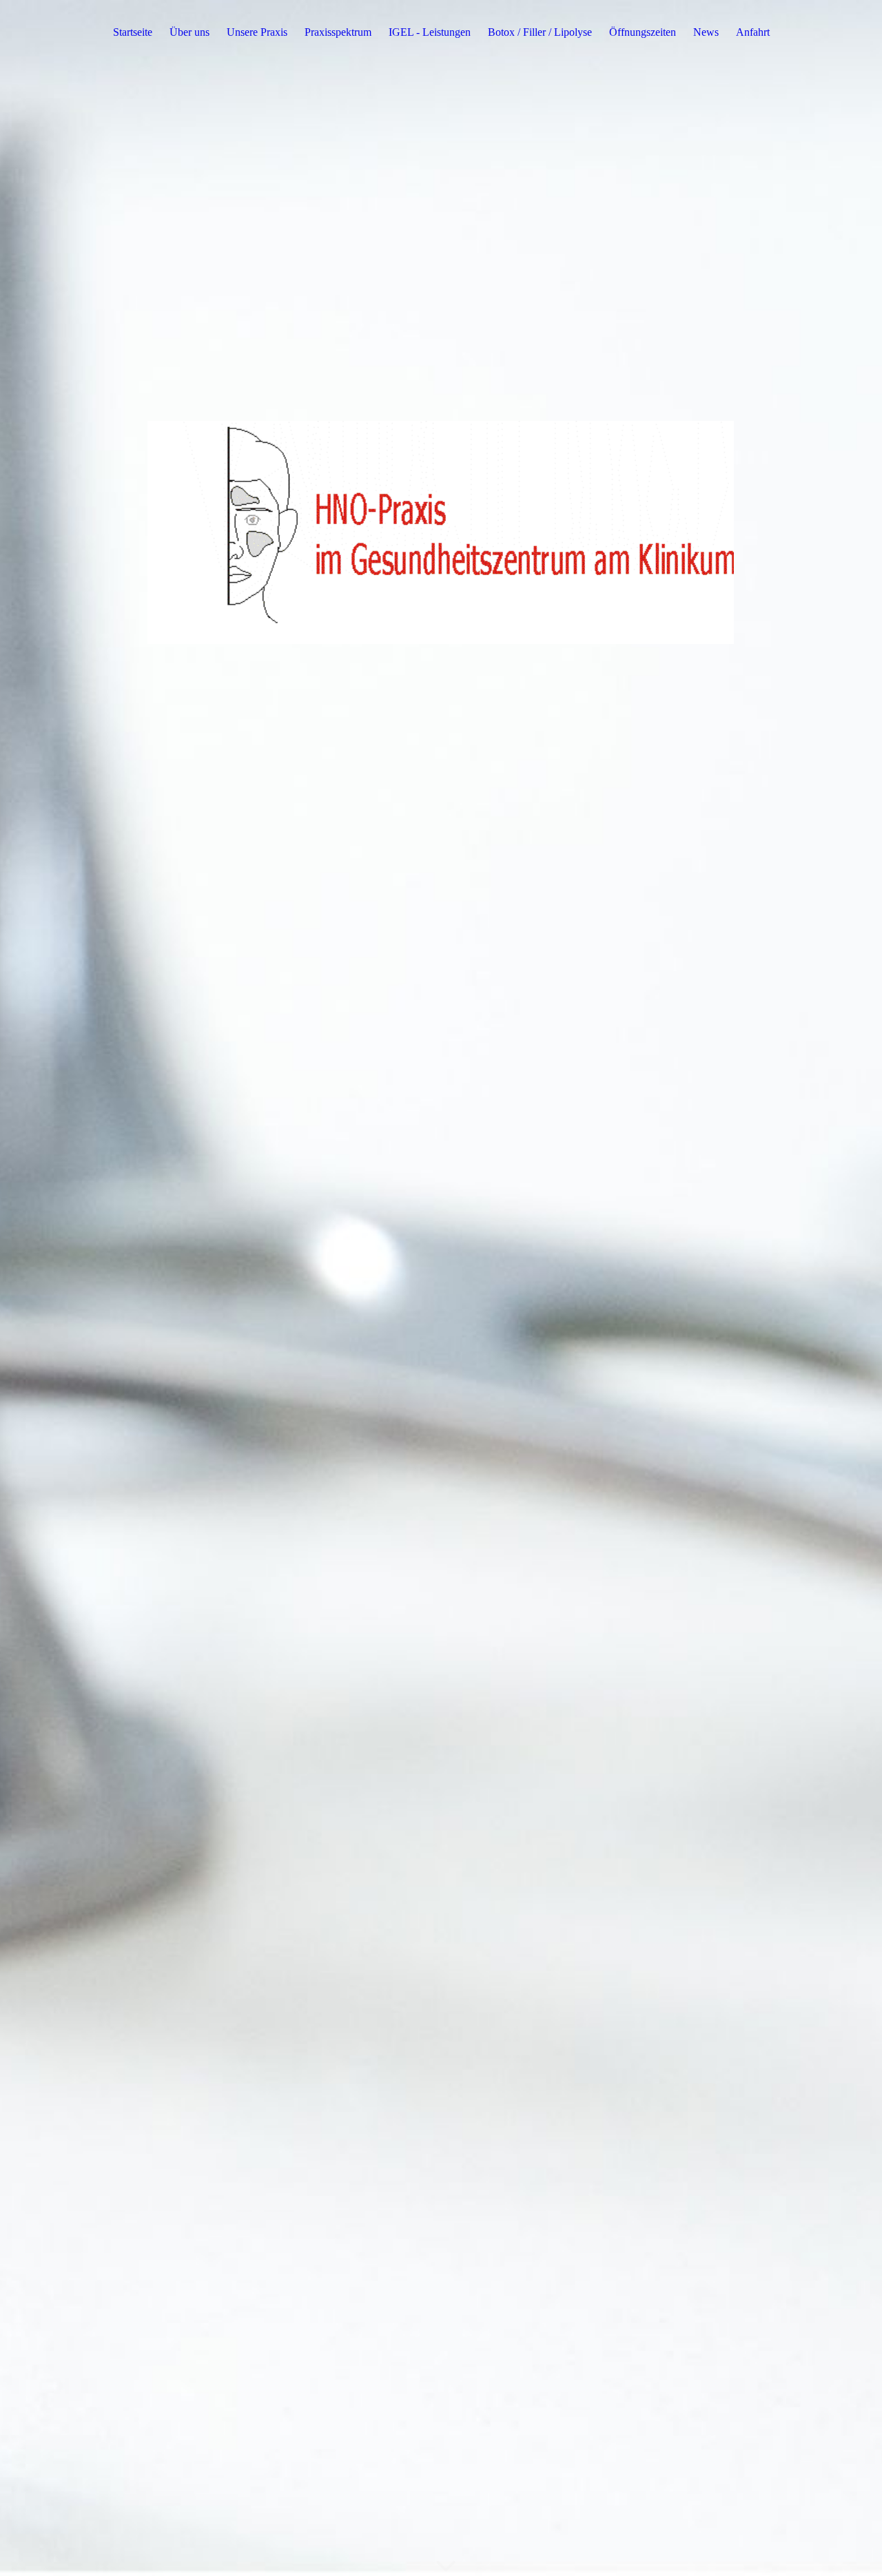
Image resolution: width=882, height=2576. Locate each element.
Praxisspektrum (338, 32)
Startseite (133, 32)
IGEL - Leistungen (430, 32)
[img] (441, 1288)
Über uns (189, 32)
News (706, 32)
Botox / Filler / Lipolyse (540, 32)
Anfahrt (753, 32)
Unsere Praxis (257, 32)
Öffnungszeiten (643, 32)
